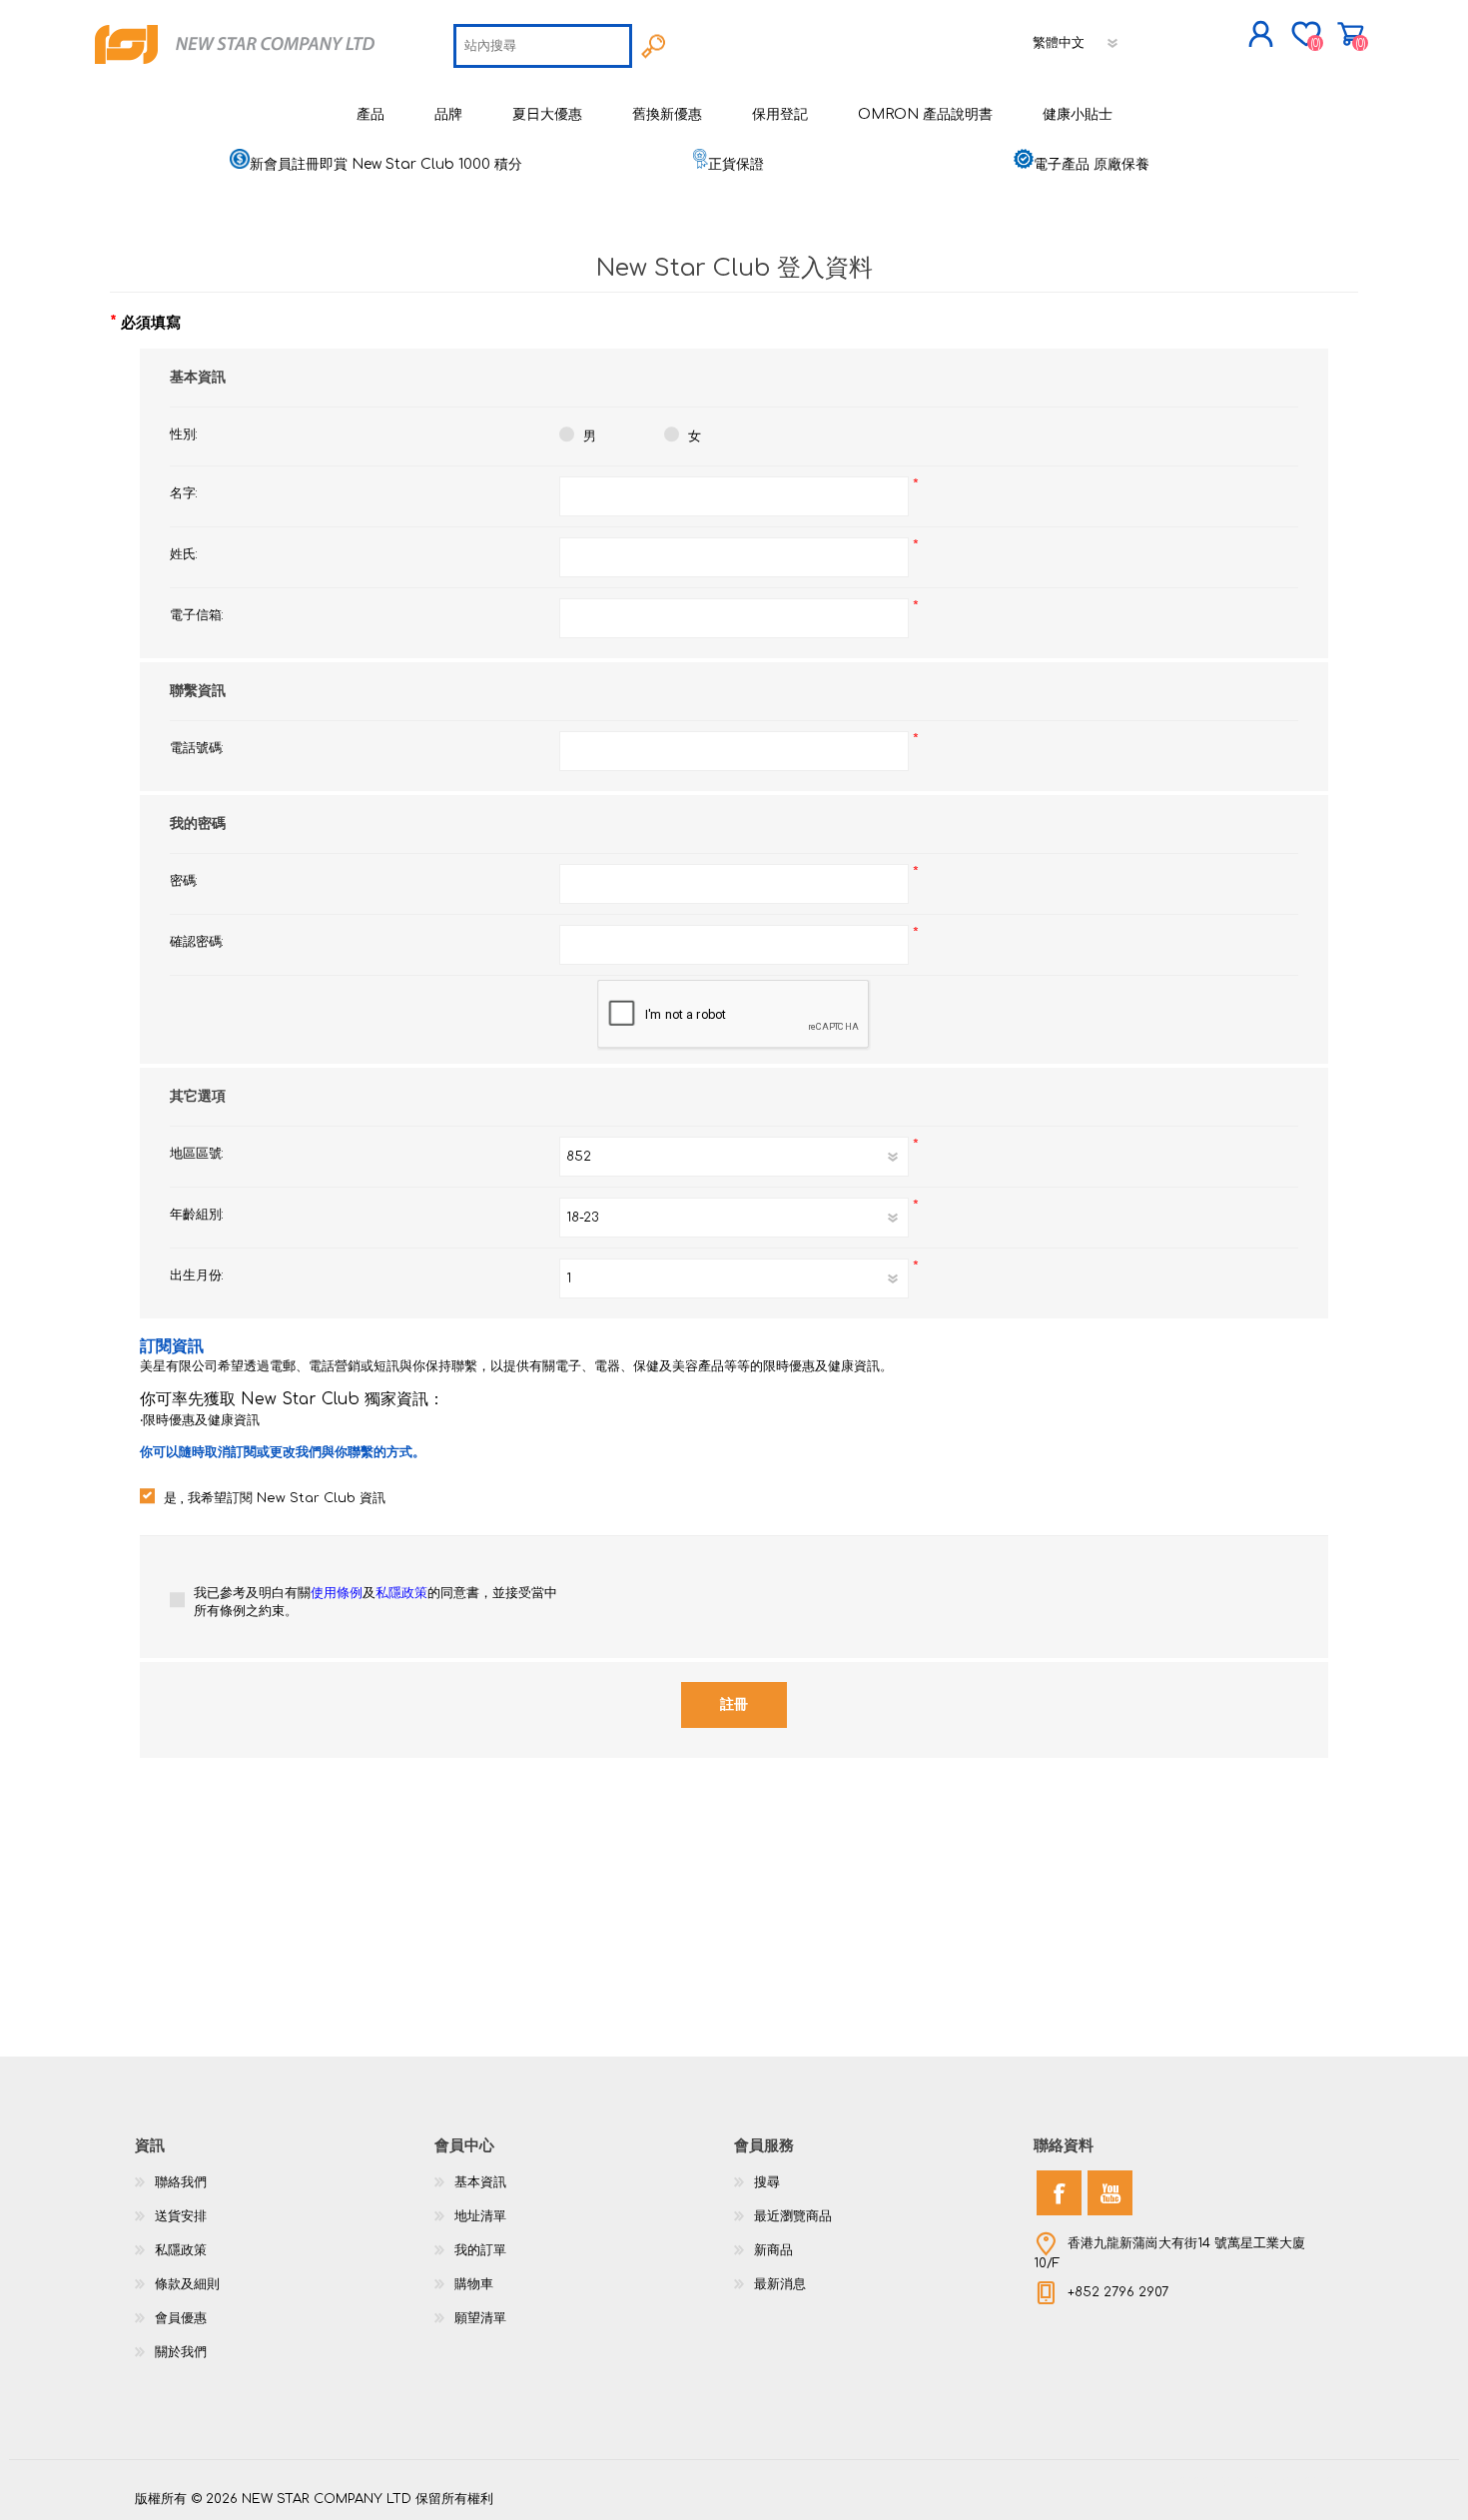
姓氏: (184, 554)
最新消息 (780, 2284)
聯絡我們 (181, 2182)
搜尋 (767, 2182)
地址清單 (480, 2216)
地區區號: (197, 1154)
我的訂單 (480, 2250)
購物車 (1351, 34)
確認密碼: (197, 942)
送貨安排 (181, 2216)
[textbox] (543, 46)
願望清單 (480, 2318)
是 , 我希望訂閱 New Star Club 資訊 (275, 1498)
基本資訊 (480, 2182)
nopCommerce (1283, 2480)
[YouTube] (1110, 2193)
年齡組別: (197, 1215)
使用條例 (337, 1593)
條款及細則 (187, 2284)
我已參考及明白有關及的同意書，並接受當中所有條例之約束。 (375, 1602)
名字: (184, 493)
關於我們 (181, 2352)
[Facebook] (1059, 2193)
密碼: (184, 881)
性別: (184, 434)
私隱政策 (401, 1593)
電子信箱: (197, 615)
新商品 (773, 2250)
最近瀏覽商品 (793, 2216)
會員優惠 (181, 2318)
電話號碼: (197, 748)
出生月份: (197, 1275)
